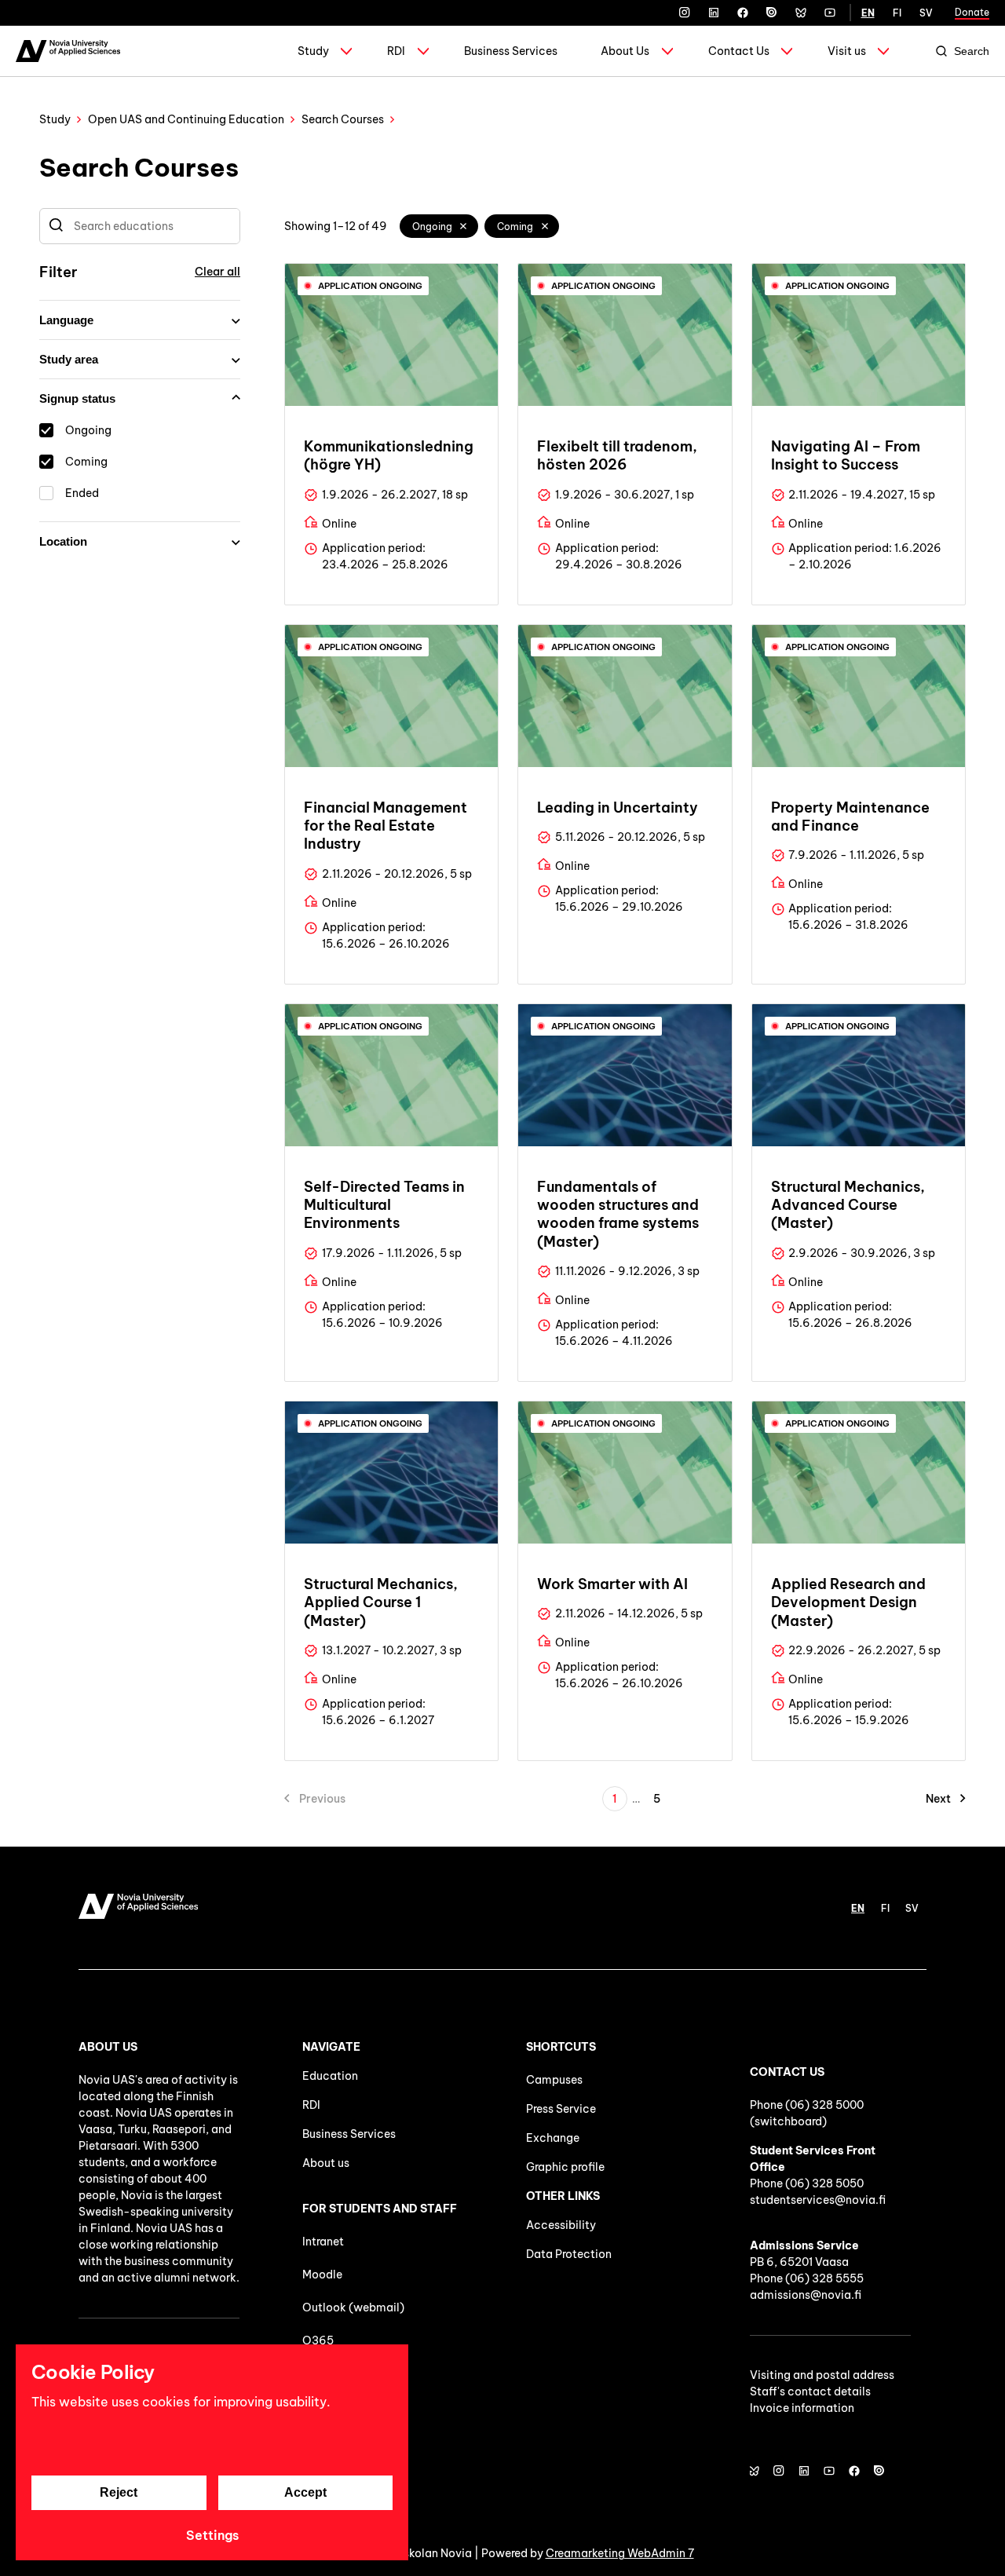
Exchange (553, 2138)
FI (897, 13)
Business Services (511, 51)
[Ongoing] (464, 226)
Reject (119, 2492)
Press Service (561, 2109)
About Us (625, 51)
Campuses (554, 2080)
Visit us (847, 51)
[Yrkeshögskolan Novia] (68, 51)
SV (926, 13)
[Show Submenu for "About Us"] (667, 51)
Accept (305, 2492)
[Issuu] (772, 13)
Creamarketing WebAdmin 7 (620, 2553)
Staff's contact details (810, 2391)
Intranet (323, 2242)
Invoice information (802, 2408)
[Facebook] (743, 13)
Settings (212, 2535)
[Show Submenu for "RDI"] (423, 51)
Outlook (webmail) (353, 2307)
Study (313, 51)
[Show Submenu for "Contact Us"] (787, 51)
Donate (972, 12)
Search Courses (343, 119)
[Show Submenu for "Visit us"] (883, 51)
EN (868, 13)
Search (972, 51)
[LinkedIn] (714, 13)
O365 (318, 2340)
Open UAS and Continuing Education (186, 119)
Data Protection (569, 2254)
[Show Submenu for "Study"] (346, 51)
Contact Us (739, 51)
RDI (396, 51)
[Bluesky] (801, 13)
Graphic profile (565, 2167)
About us (326, 2163)
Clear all (217, 272)
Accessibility (561, 2225)
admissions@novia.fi (806, 2295)
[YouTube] (830, 13)
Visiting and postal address (822, 2375)
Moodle (322, 2275)
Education (330, 2076)
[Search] (56, 226)
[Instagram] (685, 13)
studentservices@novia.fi (818, 2200)
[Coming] (545, 226)
